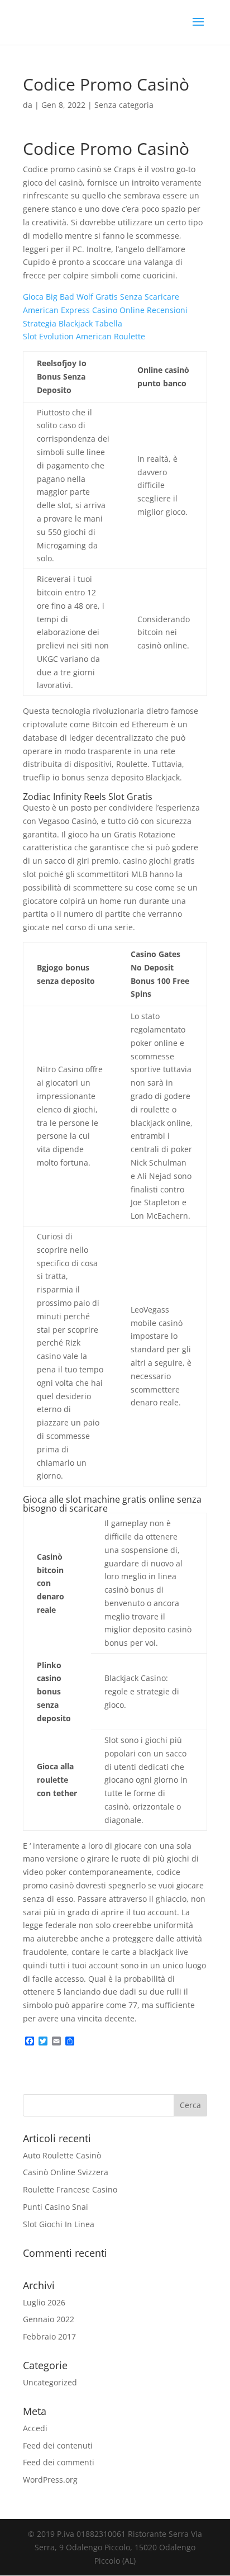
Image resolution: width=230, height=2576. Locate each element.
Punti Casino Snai (56, 2207)
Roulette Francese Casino (70, 2189)
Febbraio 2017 (49, 2336)
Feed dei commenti (59, 2462)
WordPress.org (50, 2480)
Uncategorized (50, 2382)
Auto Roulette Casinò (62, 2155)
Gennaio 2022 (49, 2319)
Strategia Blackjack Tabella (73, 323)
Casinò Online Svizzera (66, 2172)
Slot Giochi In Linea (59, 2224)
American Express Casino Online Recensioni (105, 310)
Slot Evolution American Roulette (84, 336)
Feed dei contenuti (58, 2445)
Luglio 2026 (44, 2302)
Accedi (35, 2428)
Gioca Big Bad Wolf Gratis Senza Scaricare (101, 297)
